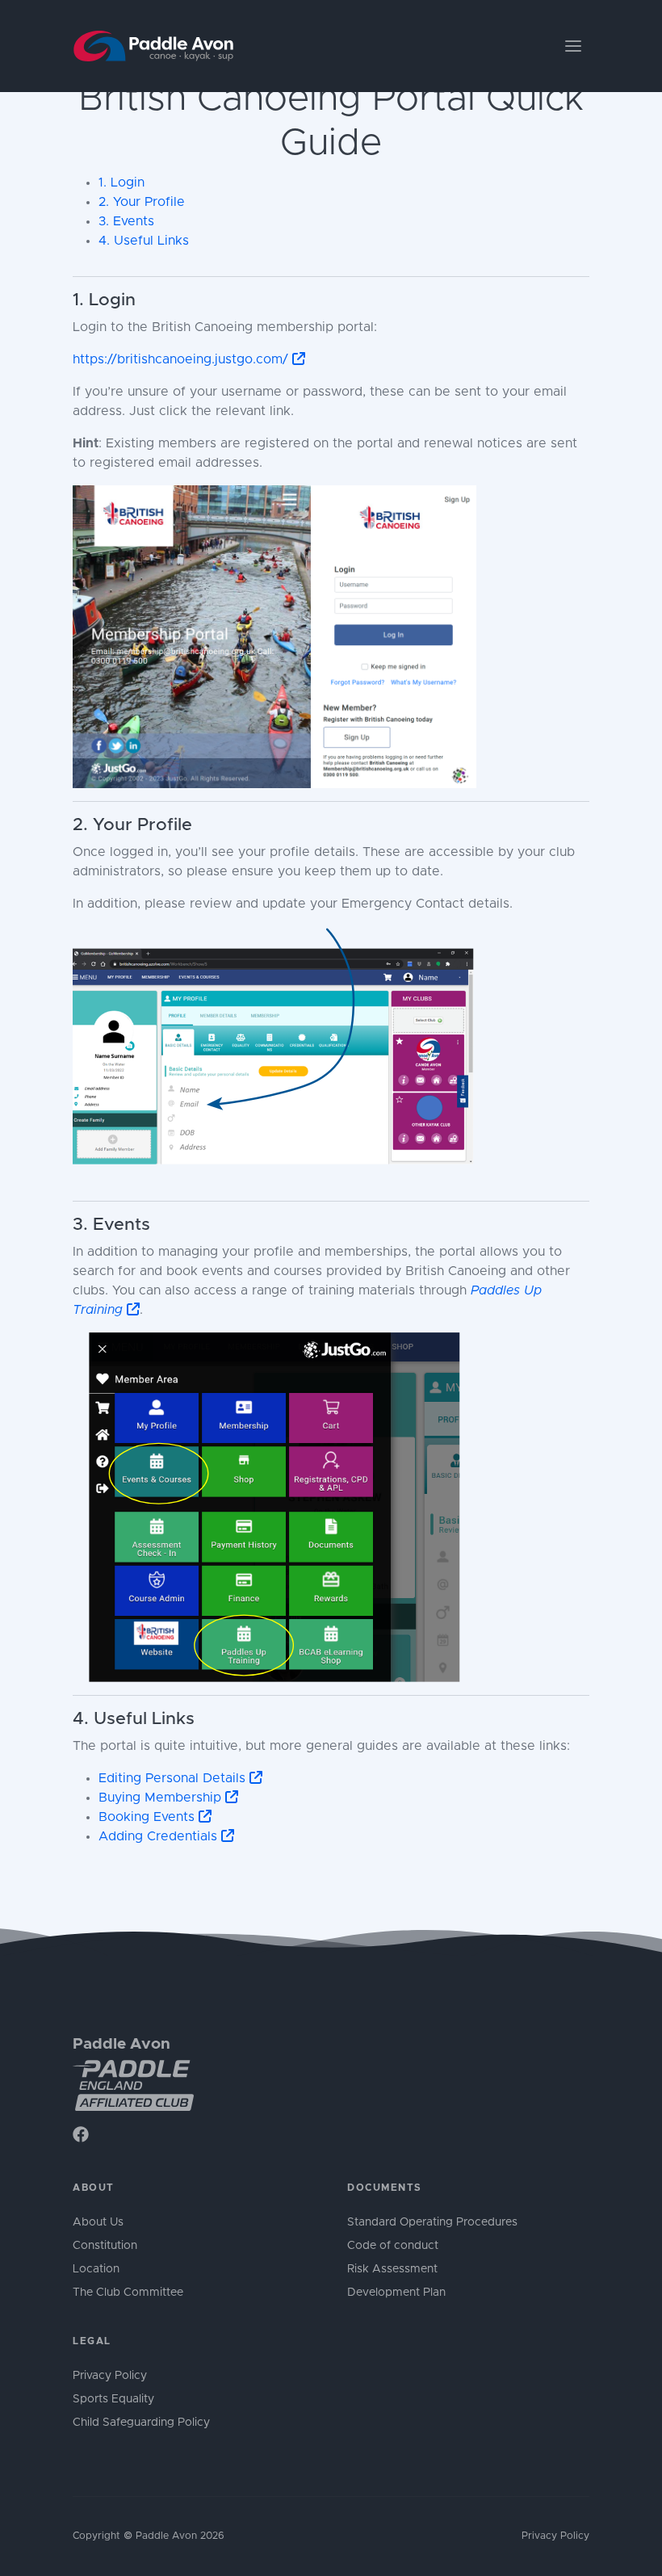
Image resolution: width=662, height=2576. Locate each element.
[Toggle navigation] (573, 46)
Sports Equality (113, 2399)
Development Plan (396, 2293)
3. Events (126, 221)
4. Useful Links (144, 241)
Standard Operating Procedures (432, 2222)
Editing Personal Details (174, 1778)
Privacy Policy (110, 2376)
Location (96, 2269)
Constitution (105, 2246)
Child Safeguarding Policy (141, 2423)
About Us (98, 2222)
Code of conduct (393, 2246)
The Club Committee (128, 2293)
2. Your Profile (142, 202)
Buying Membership (162, 1798)
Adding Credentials (160, 1836)
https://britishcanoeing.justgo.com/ (182, 359)
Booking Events (149, 1817)
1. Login (122, 183)
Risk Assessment (392, 2269)
